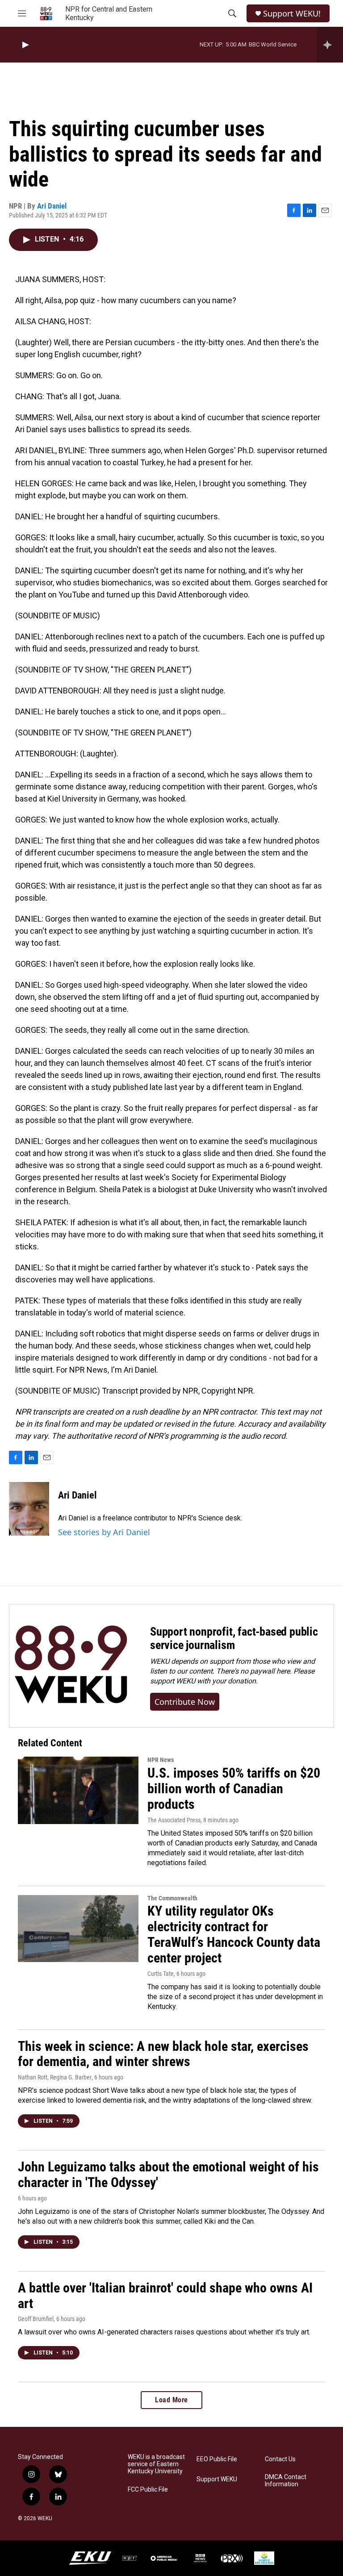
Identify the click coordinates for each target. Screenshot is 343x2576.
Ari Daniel (52, 206)
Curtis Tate (161, 1974)
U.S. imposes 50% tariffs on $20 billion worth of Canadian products (234, 1789)
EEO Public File (217, 2459)
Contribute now (185, 1702)
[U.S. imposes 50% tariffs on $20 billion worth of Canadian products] (78, 1790)
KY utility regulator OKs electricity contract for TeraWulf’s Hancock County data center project (234, 1934)
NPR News (161, 1760)
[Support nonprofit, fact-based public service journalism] (71, 1666)
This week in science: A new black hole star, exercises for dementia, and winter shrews (163, 2054)
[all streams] (330, 45)
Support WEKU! (292, 14)
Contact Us (280, 2459)
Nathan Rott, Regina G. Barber (55, 2077)
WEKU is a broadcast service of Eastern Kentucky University (156, 2464)
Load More (171, 2400)
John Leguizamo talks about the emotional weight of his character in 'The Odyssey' (168, 2175)
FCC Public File (148, 2490)
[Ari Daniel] (29, 1509)
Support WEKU (217, 2479)
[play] (25, 45)
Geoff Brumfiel (36, 2319)
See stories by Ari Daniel (104, 1532)
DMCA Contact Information (286, 2481)
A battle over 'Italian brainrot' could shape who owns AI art (165, 2296)
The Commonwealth (172, 1898)
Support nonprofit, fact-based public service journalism (234, 1638)
